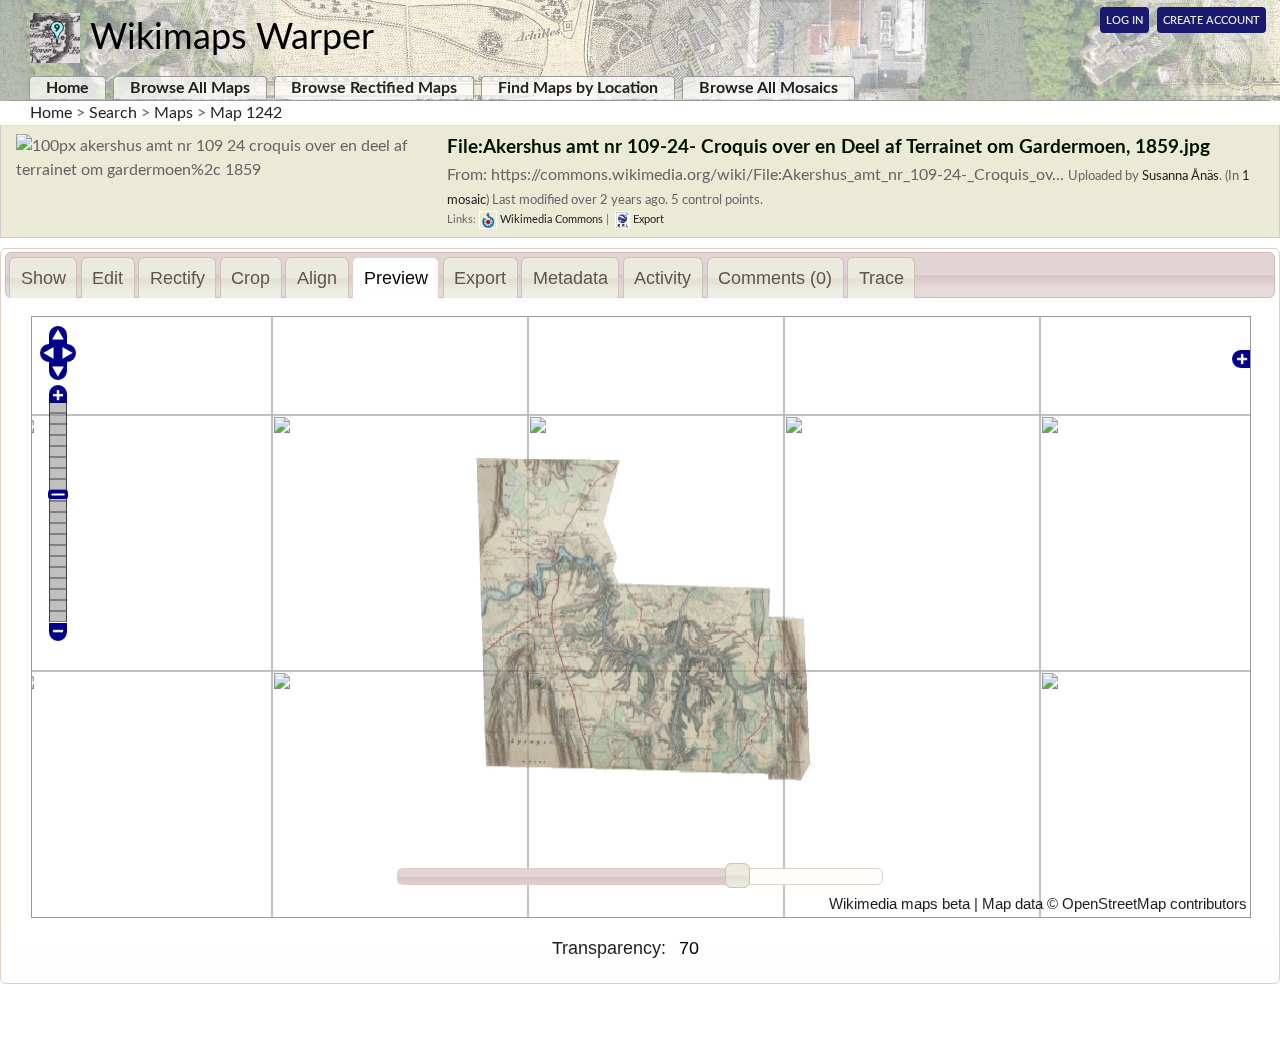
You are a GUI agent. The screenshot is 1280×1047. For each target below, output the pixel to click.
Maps (173, 113)
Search (113, 113)
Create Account (1211, 20)
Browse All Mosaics (768, 88)
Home (67, 88)
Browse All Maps (190, 88)
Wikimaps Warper (232, 38)
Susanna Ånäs (1180, 176)
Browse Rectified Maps (374, 88)
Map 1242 (246, 113)
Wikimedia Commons (550, 219)
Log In (1124, 20)
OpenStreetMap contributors (1154, 904)
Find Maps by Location (578, 88)
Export (647, 219)
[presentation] (43, 278)
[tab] (43, 277)
